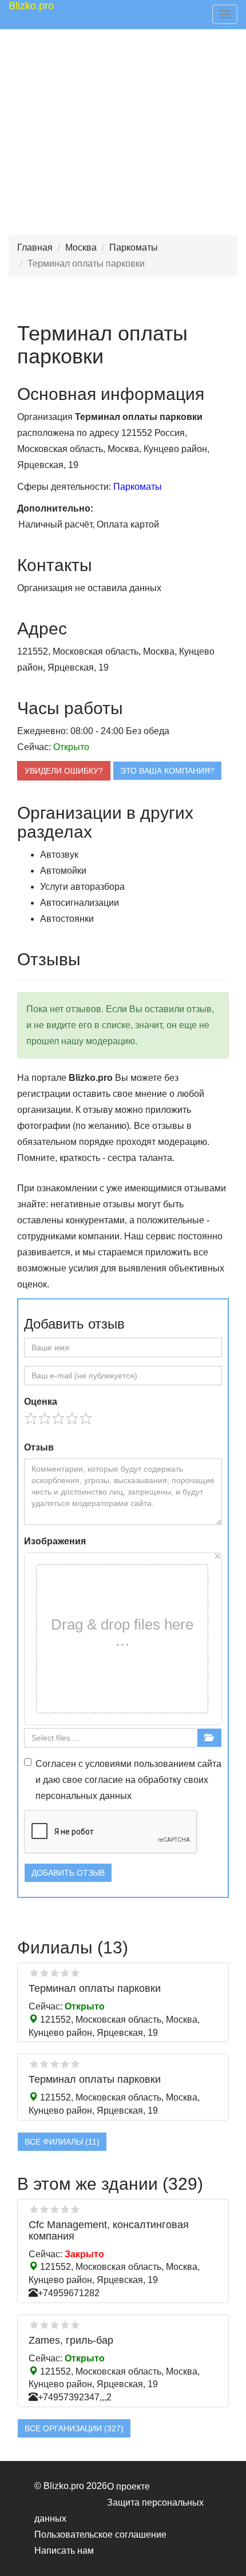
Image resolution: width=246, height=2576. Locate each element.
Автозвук (59, 855)
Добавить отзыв (68, 1873)
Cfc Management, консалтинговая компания (109, 2230)
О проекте (128, 2486)
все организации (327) (74, 2428)
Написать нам (64, 2551)
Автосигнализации (80, 903)
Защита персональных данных (119, 2510)
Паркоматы (134, 247)
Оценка (41, 1402)
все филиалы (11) (62, 2142)
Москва (81, 247)
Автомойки (63, 871)
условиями (108, 1764)
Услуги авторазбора (82, 887)
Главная (35, 247)
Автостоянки (67, 919)
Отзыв (39, 1447)
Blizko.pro (31, 6)
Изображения (55, 1541)
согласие (104, 1780)
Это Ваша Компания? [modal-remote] (167, 771)
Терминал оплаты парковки (95, 1988)
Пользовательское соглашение (100, 2535)
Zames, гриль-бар (71, 2340)
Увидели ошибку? (64, 771)
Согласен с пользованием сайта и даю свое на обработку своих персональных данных (128, 1780)
